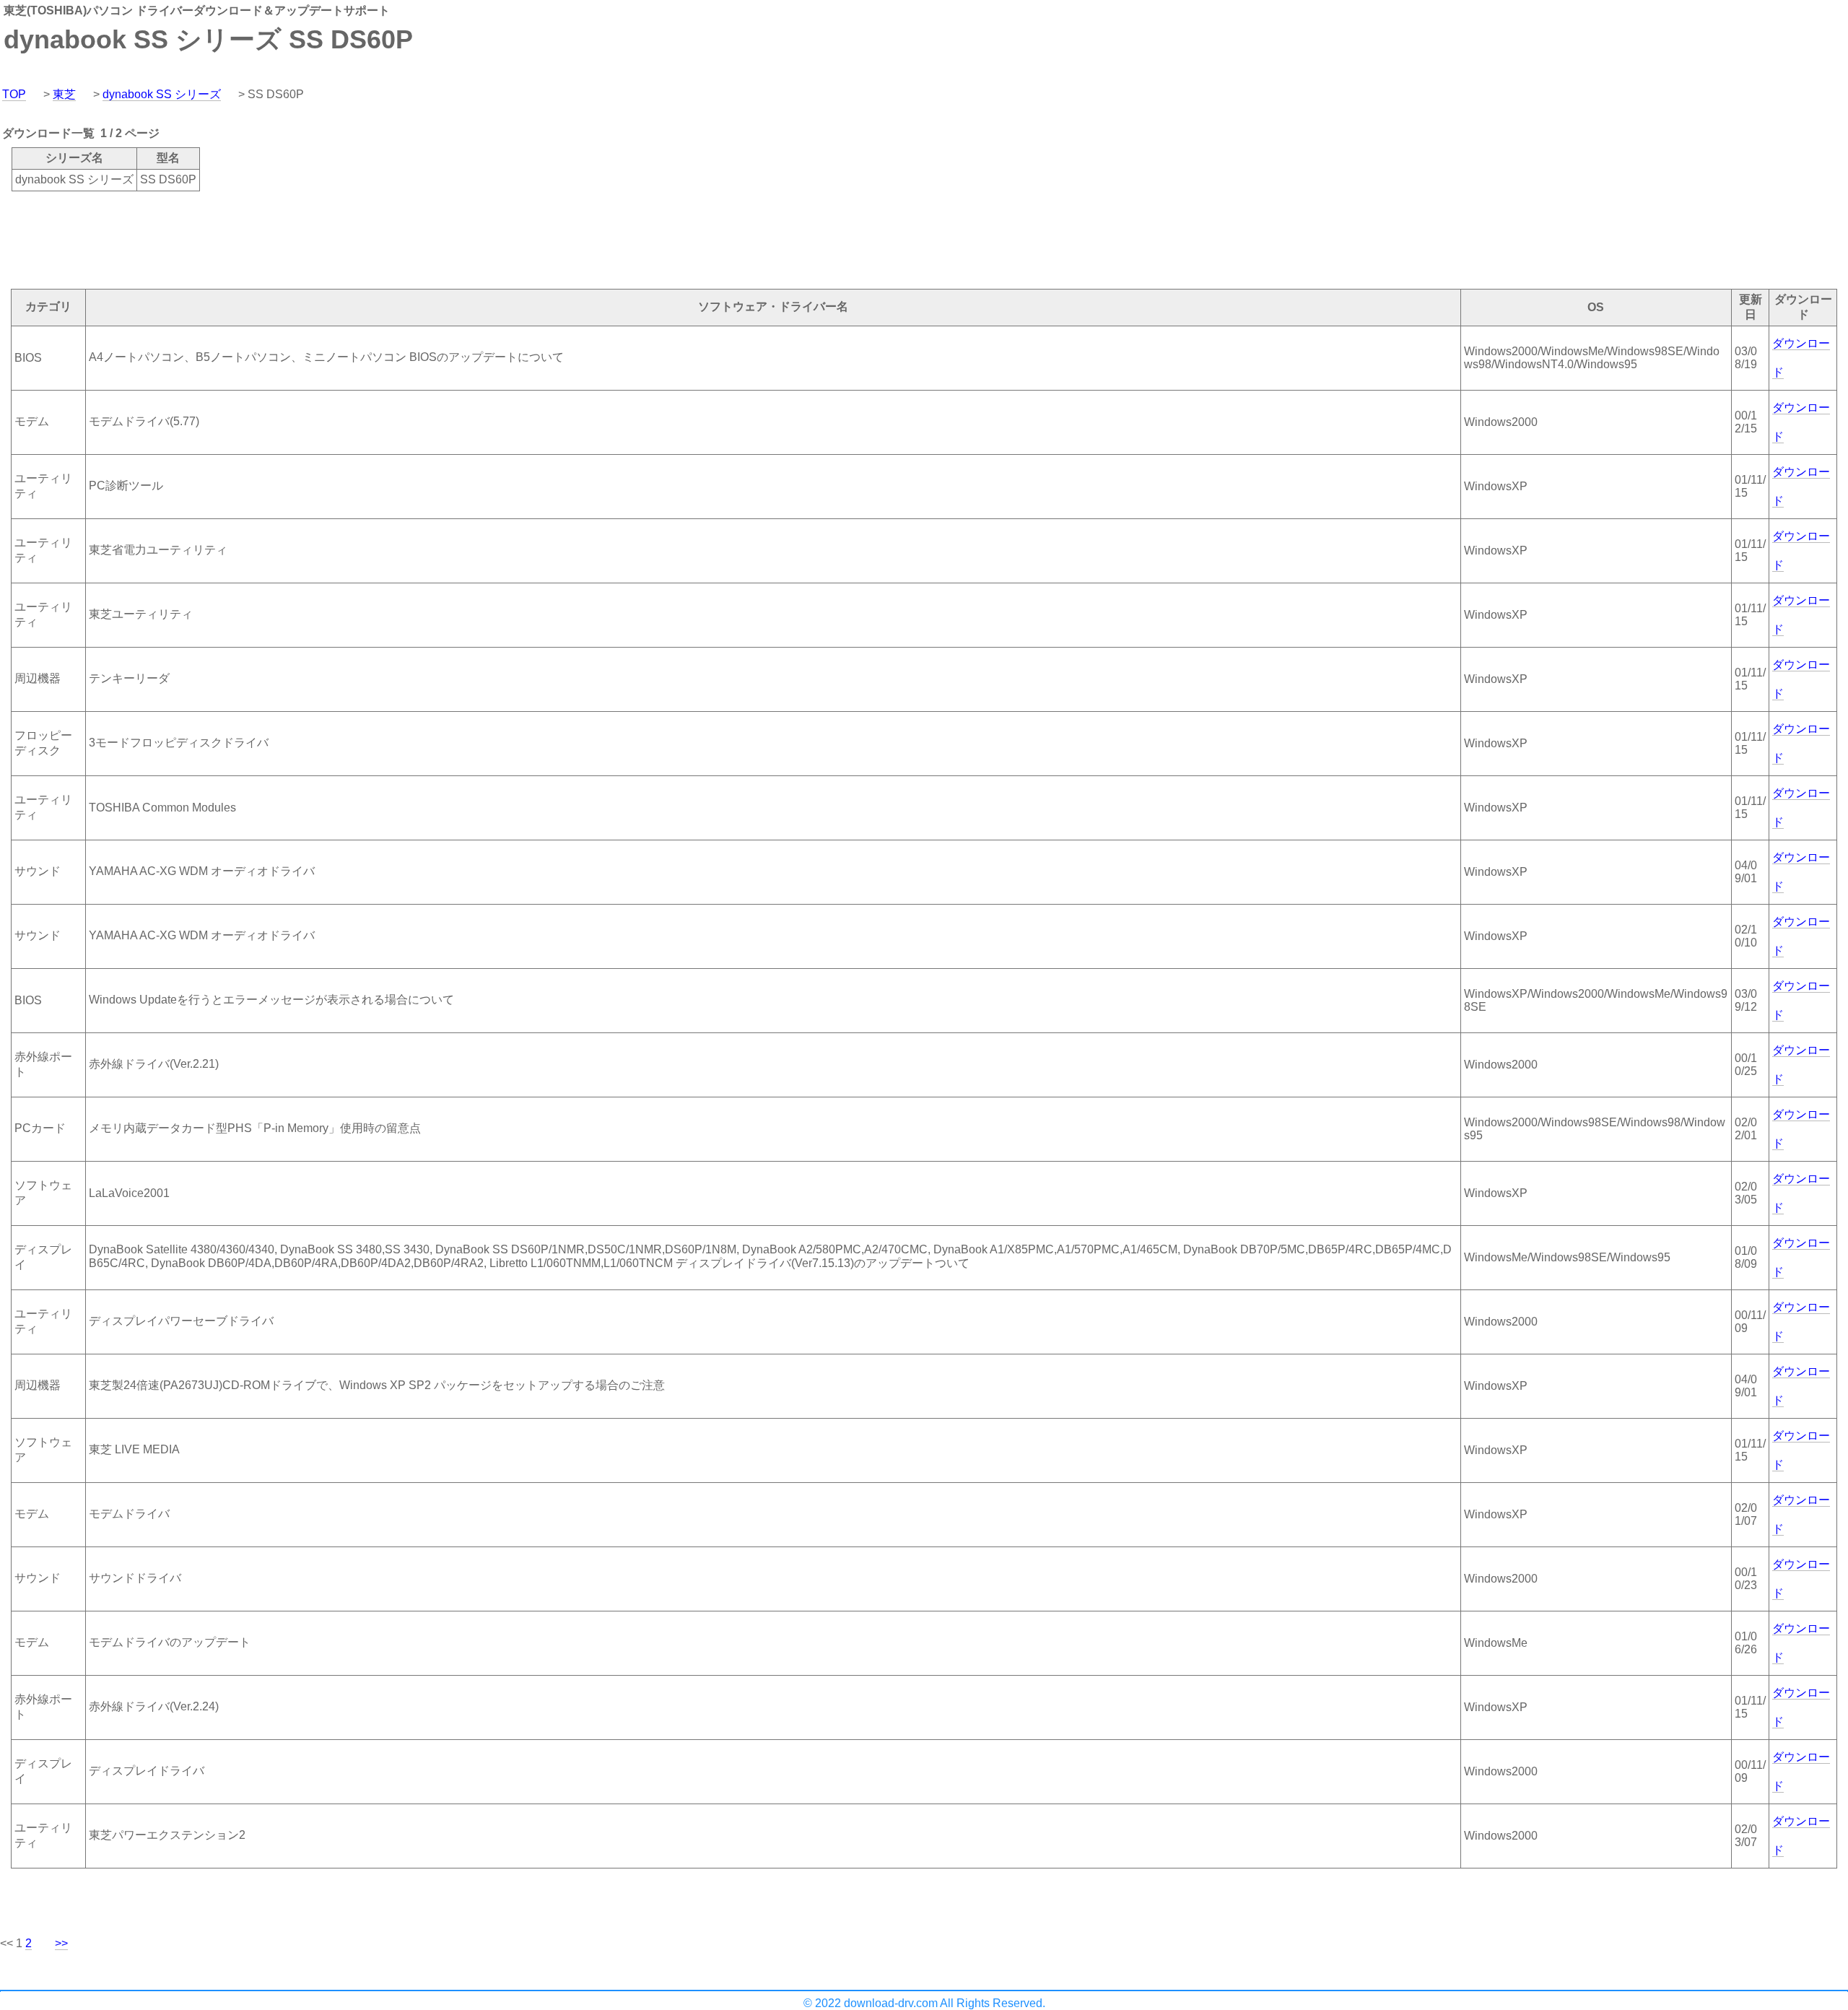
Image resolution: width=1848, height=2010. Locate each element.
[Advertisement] (263, 239)
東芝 (64, 94)
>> (61, 1943)
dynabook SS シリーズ (162, 94)
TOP (14, 94)
